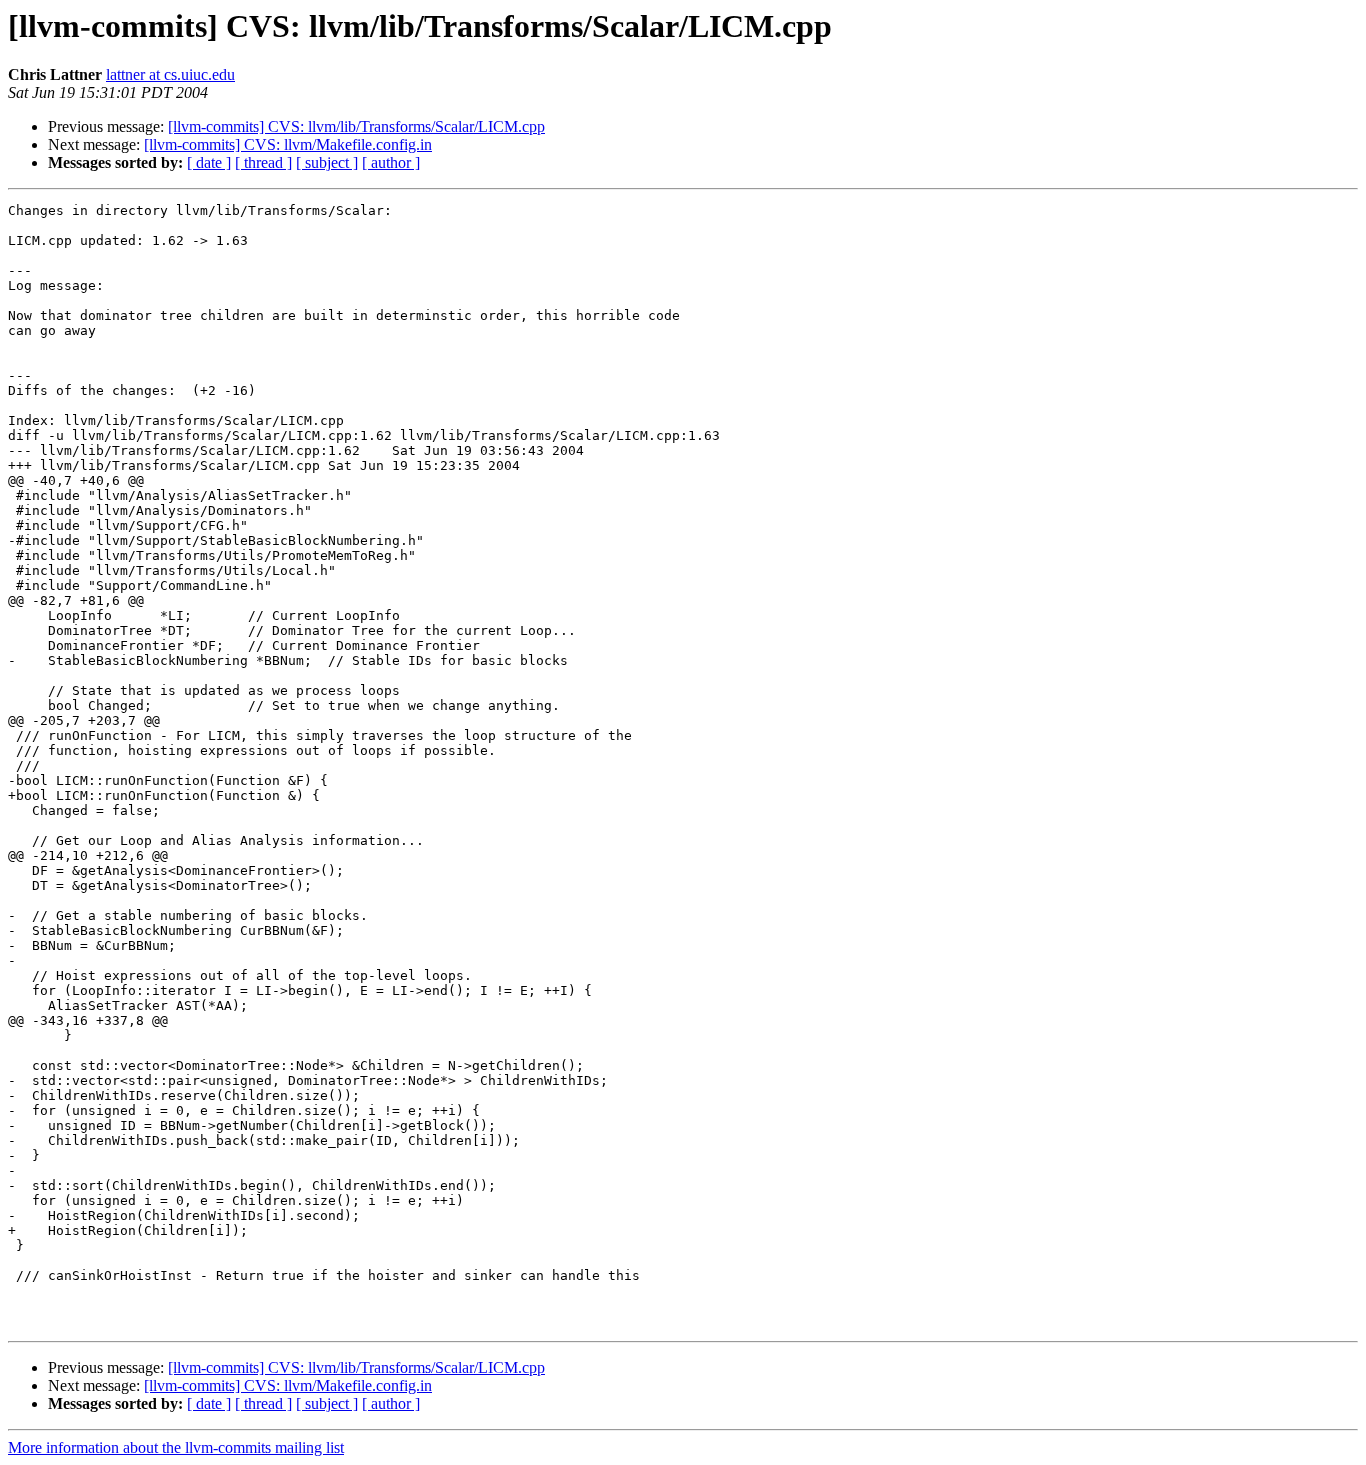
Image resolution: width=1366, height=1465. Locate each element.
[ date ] (209, 162)
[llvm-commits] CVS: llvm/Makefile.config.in (288, 144)
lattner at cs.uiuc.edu (170, 74)
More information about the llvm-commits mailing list (176, 1447)
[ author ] (391, 162)
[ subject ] (327, 162)
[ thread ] (263, 162)
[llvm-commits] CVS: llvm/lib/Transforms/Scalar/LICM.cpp (356, 126)
